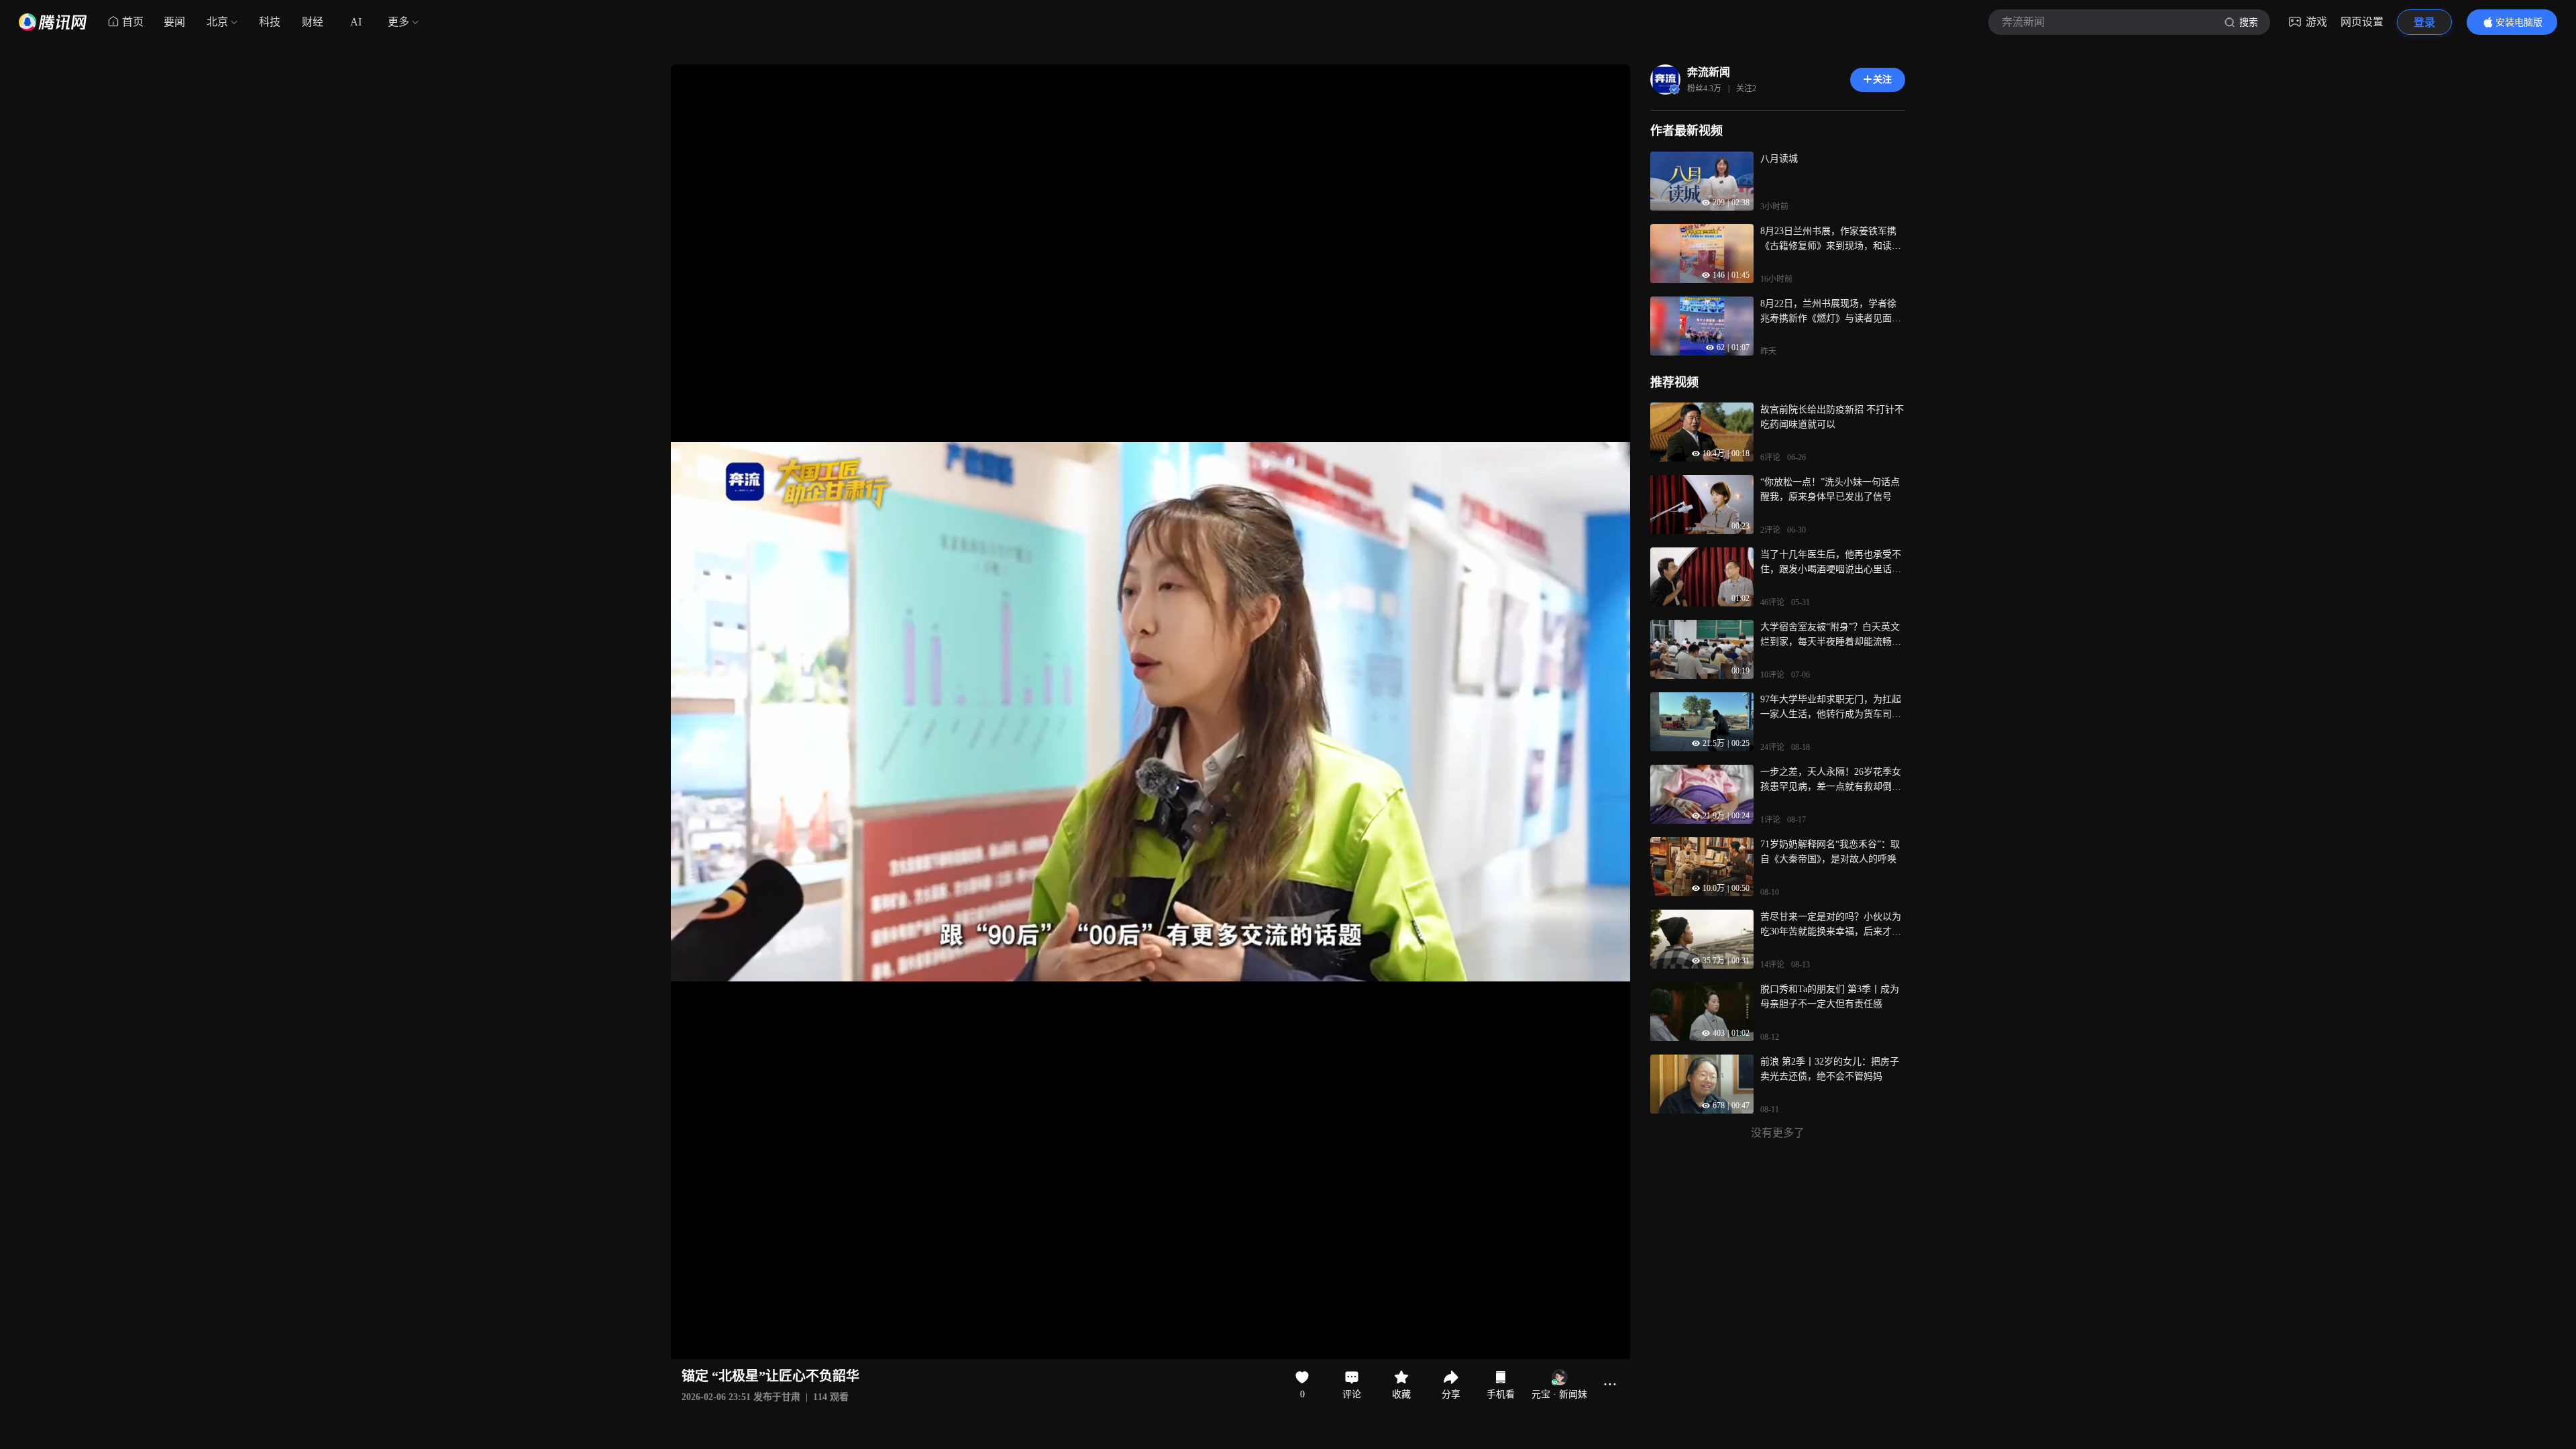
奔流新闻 (1709, 72)
